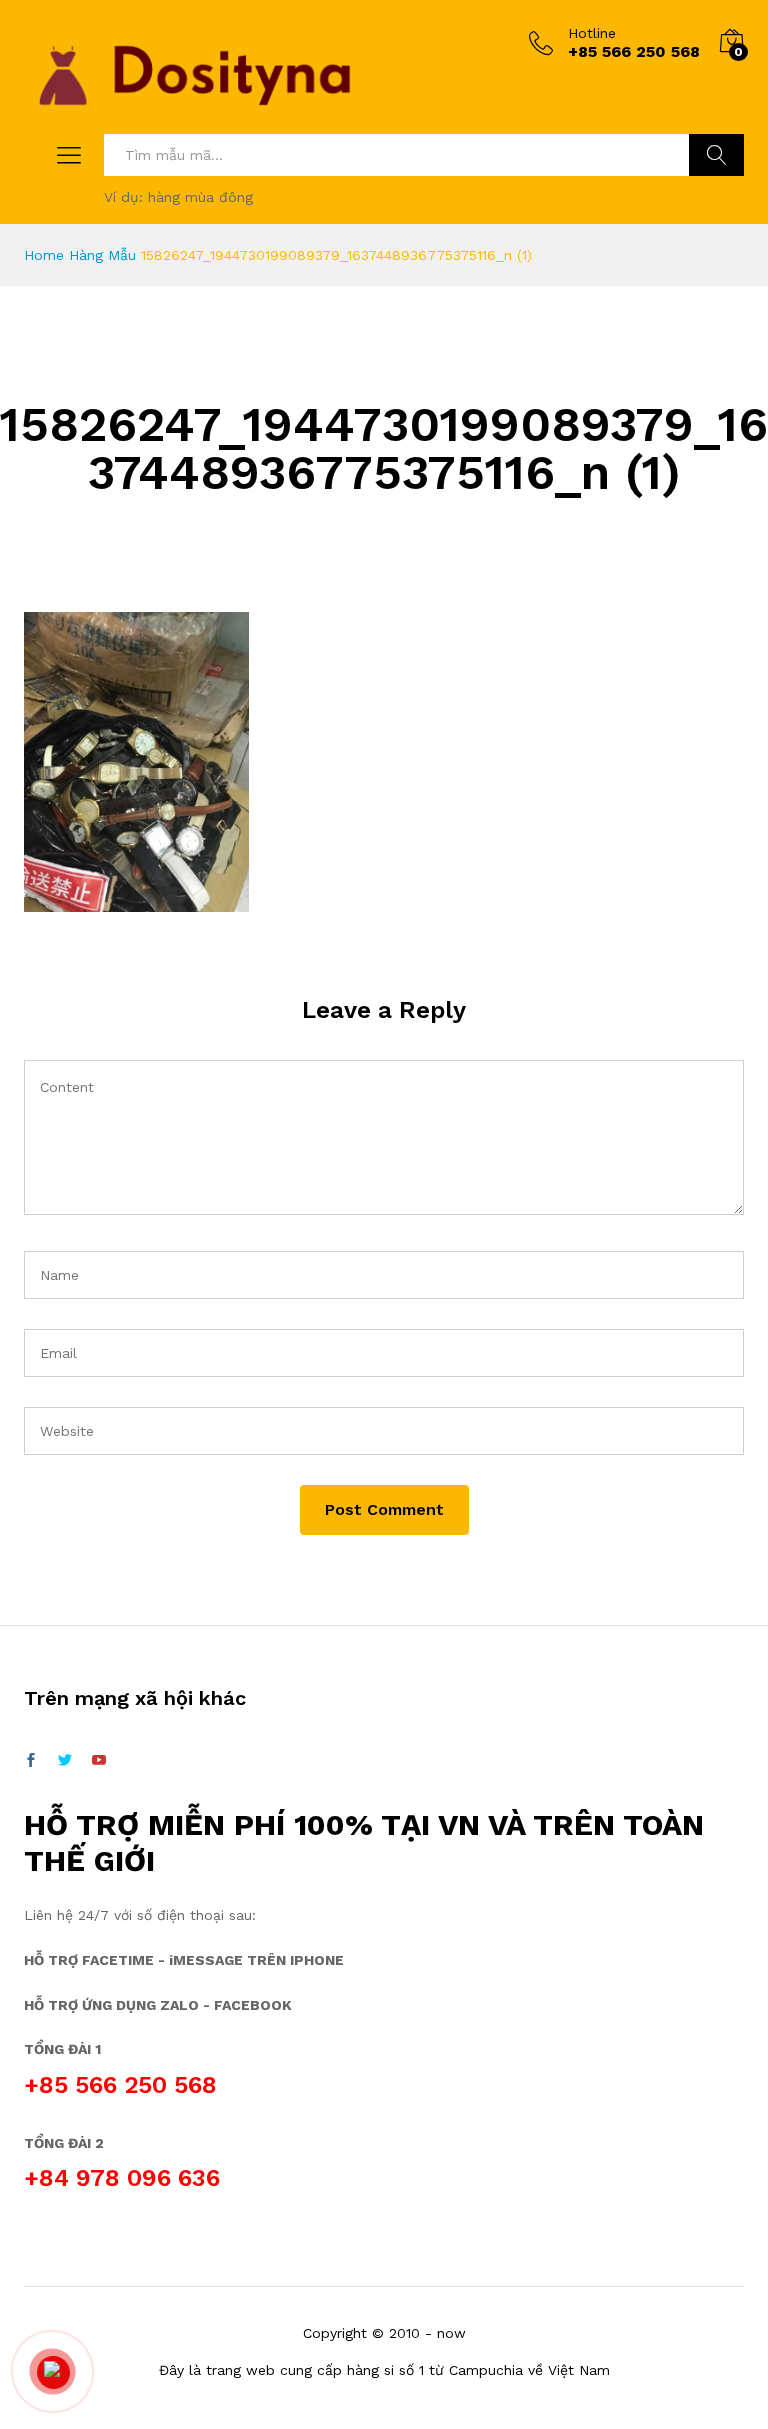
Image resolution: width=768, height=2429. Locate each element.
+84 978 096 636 (122, 2178)
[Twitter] (65, 1761)
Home (44, 255)
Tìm (716, 155)
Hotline (592, 33)
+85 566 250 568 (120, 2085)
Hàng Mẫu (102, 255)
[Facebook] (31, 1761)
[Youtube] (99, 1761)
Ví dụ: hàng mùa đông (178, 197)
